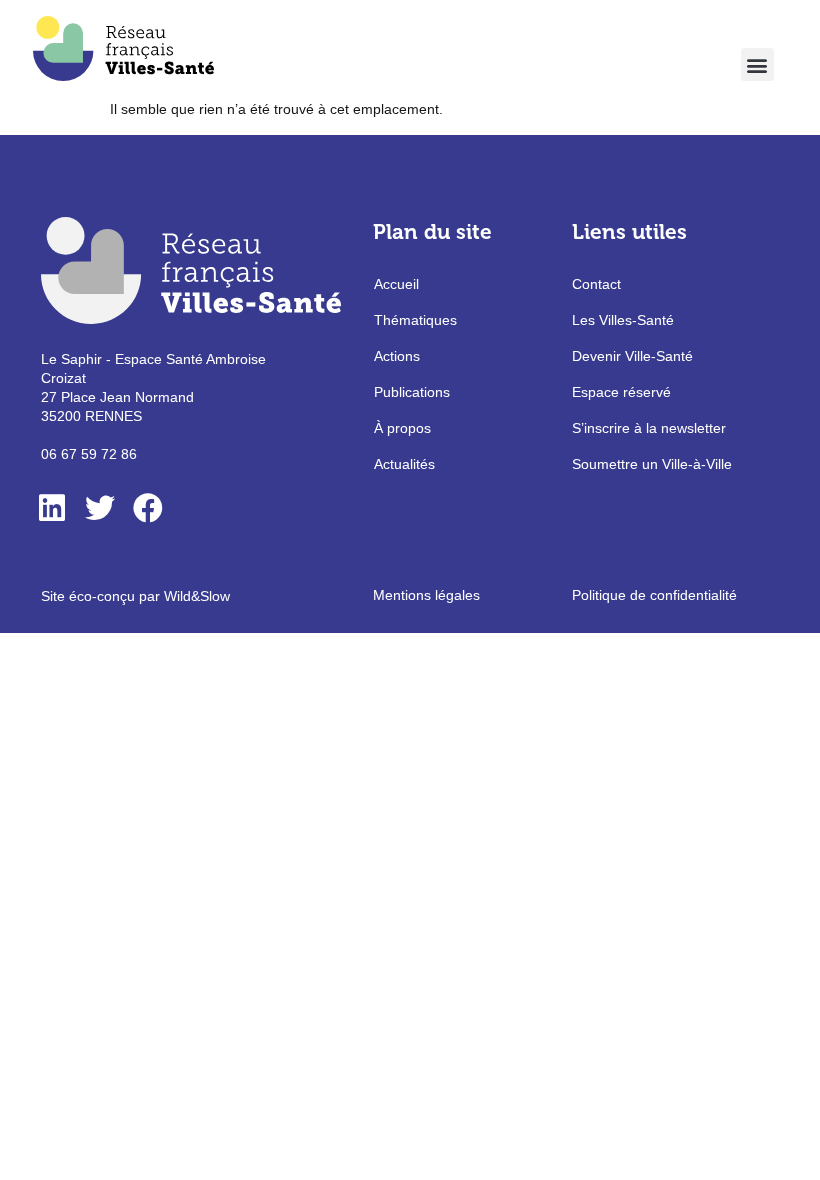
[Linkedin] (52, 508)
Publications (412, 392)
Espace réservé (621, 392)
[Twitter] (100, 508)
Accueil (396, 284)
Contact (596, 284)
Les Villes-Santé (623, 320)
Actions (397, 356)
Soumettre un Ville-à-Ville (652, 464)
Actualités (404, 464)
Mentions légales (426, 595)
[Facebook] (148, 508)
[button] (757, 64)
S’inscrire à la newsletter (649, 428)
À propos (402, 428)
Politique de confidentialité (654, 595)
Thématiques (415, 320)
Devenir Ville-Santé (632, 356)
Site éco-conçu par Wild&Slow (135, 596)
